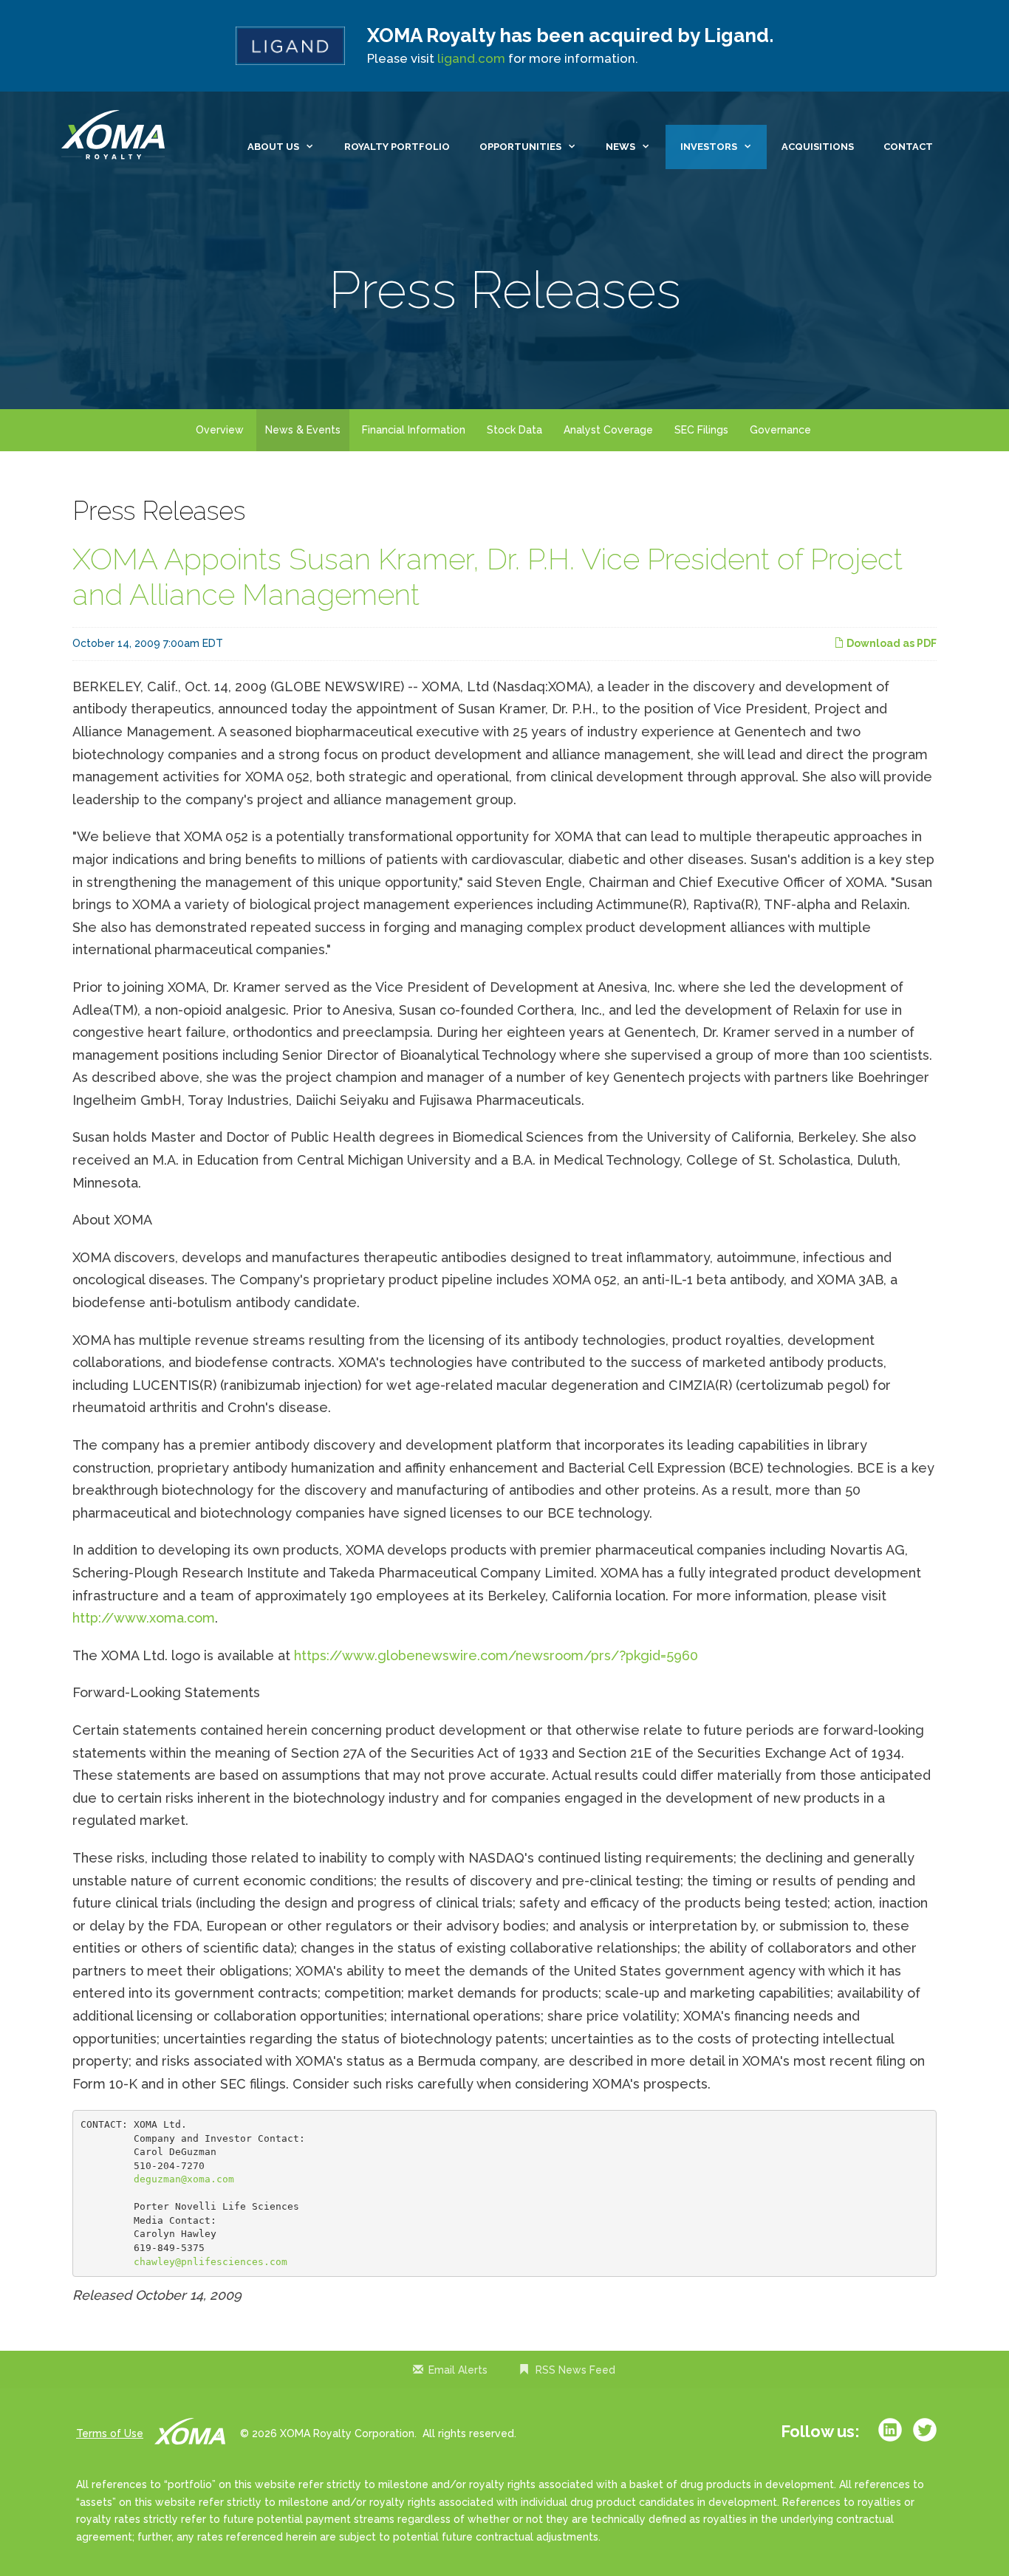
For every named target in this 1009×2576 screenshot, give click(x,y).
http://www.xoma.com (144, 1618)
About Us (273, 147)
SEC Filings (701, 430)
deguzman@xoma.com (184, 2179)
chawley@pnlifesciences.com (211, 2262)
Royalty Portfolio (397, 147)
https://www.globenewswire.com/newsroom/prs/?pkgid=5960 (496, 1655)
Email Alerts (458, 2370)
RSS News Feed (575, 2370)
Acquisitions (818, 147)
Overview (220, 430)
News (620, 147)
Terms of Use (110, 2433)
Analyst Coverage (608, 430)
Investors (709, 147)
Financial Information (414, 430)
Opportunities (520, 147)
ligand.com (471, 58)
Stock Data (514, 430)
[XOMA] (117, 136)
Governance (780, 430)
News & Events (303, 430)
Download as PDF (890, 643)
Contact (908, 147)
